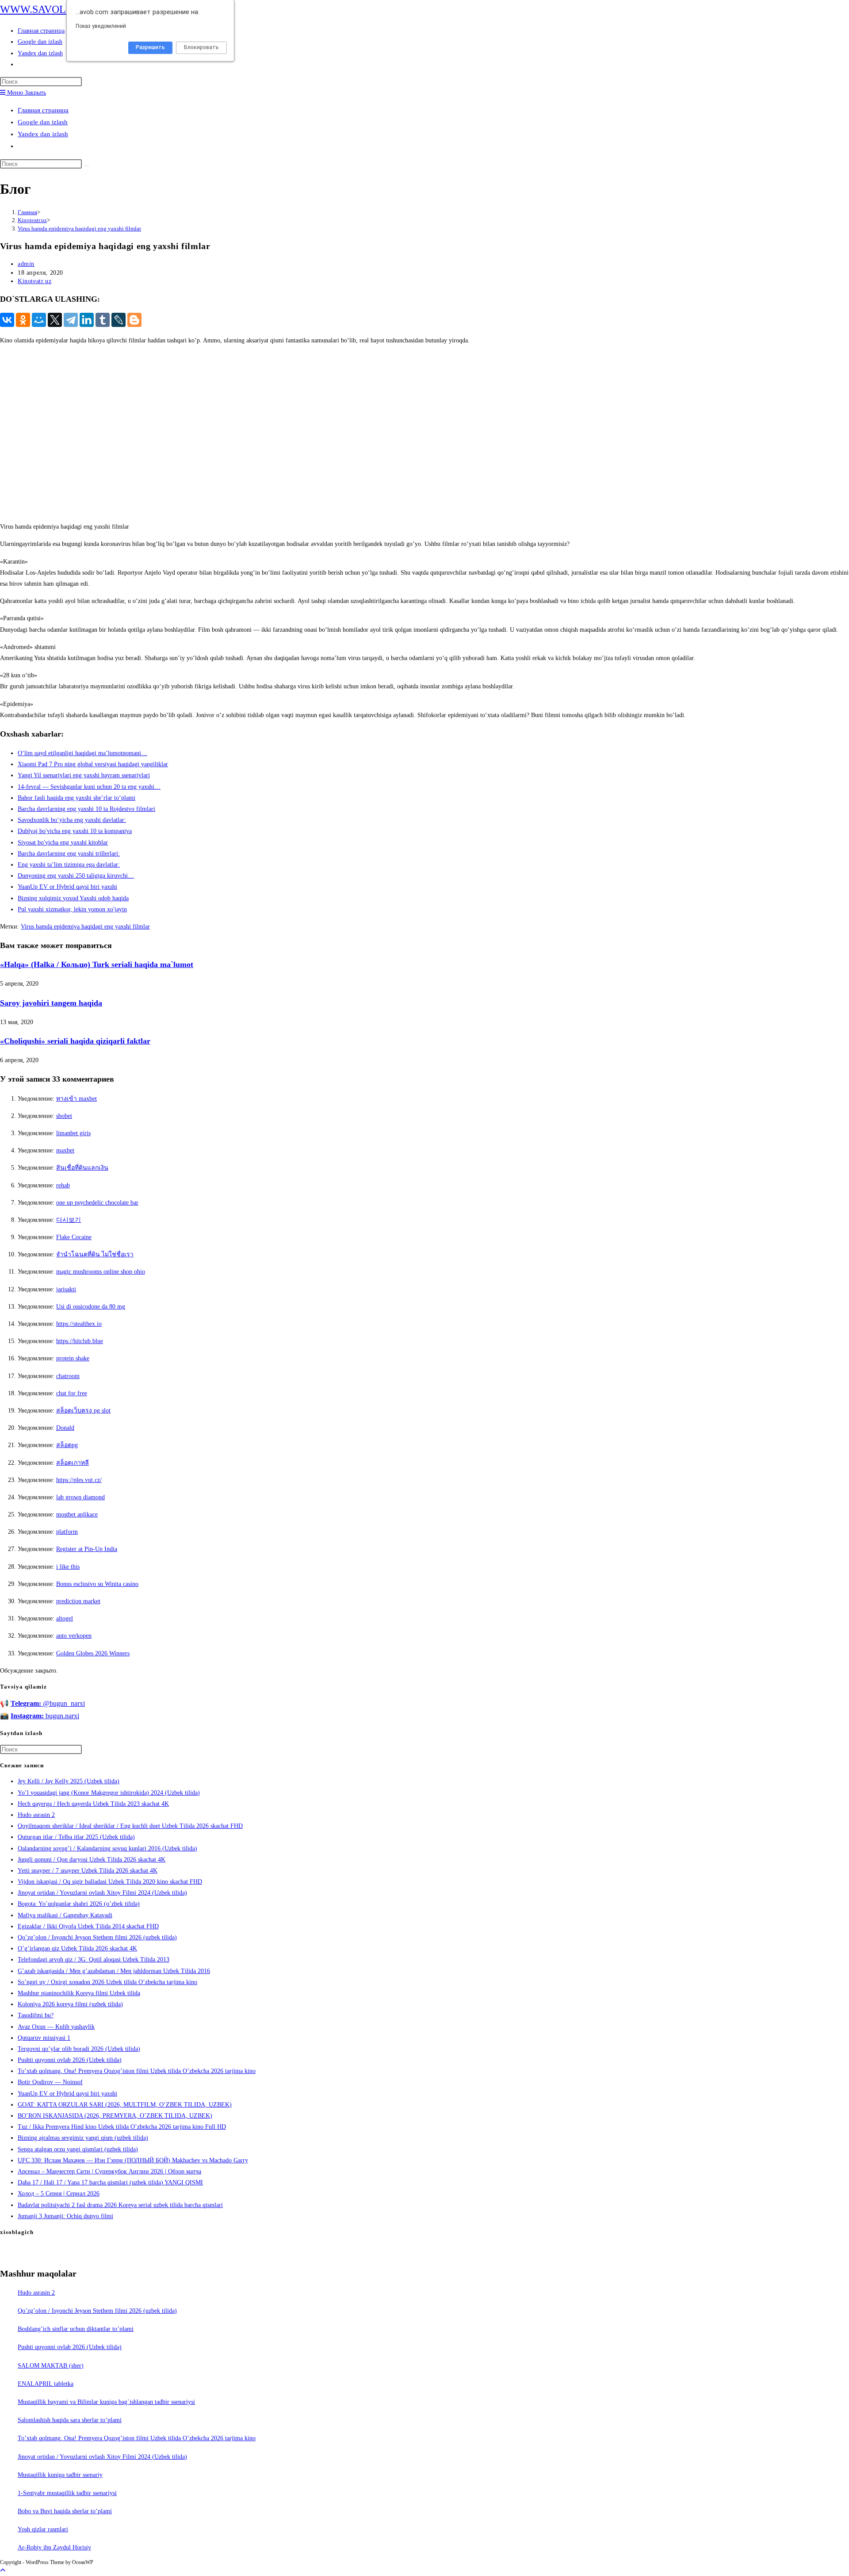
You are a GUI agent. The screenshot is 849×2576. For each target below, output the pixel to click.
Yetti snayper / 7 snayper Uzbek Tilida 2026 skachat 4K (88, 1871)
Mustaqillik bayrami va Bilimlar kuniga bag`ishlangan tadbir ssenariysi (106, 2402)
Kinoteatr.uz (34, 281)
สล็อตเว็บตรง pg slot (83, 1411)
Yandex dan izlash (43, 134)
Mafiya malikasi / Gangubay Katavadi (65, 1915)
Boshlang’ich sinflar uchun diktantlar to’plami (76, 2329)
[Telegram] (71, 320)
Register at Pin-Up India (87, 1549)
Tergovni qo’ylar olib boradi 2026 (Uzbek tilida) (79, 2049)
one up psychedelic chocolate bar (97, 1203)
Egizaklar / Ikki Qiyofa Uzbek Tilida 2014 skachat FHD (88, 1926)
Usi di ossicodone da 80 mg (91, 1307)
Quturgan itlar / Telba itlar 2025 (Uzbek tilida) (76, 1837)
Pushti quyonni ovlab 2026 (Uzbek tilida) (70, 2060)
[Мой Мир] (39, 320)
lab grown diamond (80, 1497)
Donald (65, 1428)
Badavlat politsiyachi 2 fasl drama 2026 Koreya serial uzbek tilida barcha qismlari (120, 2205)
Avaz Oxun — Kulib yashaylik (56, 2027)
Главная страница (43, 110)
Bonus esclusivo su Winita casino (97, 1584)
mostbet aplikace (77, 1515)
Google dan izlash (43, 122)
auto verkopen (74, 1636)
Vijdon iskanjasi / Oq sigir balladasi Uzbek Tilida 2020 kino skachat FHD (110, 1882)
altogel (65, 1618)
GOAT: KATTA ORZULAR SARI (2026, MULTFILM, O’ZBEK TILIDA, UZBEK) (125, 2105)
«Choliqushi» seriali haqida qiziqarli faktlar (75, 1041)
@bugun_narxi (48, 1703)
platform (67, 1532)
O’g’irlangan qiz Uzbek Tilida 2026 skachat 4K (77, 1948)
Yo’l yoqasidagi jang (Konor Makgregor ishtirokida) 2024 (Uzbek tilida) (109, 1793)
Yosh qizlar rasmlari (43, 2529)
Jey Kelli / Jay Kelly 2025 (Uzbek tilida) (69, 1781)
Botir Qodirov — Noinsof (50, 2082)
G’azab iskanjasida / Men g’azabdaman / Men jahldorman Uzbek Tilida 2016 (114, 1971)
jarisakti (66, 1289)
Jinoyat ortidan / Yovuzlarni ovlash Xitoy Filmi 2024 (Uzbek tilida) (102, 1893)
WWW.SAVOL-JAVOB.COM (64, 9)
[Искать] (87, 166)
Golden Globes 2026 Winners (93, 1653)
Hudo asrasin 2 (36, 1815)
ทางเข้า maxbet (76, 1099)
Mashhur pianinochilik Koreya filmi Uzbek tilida (79, 1993)
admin (26, 264)
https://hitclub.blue (80, 1341)
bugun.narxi (45, 1716)
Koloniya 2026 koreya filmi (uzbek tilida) (70, 2004)
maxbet (65, 1150)
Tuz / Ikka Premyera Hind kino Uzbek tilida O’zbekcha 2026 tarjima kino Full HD (122, 2127)
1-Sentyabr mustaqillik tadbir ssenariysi (67, 2493)
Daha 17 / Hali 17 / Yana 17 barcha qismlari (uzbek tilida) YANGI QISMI (110, 2182)
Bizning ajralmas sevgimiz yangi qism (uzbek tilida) (83, 2138)
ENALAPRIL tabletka (46, 2384)
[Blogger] (134, 320)
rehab (63, 1185)
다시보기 (69, 1220)
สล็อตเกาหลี (73, 1463)
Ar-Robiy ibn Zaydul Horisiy (54, 2547)
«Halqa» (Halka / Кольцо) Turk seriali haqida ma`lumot (97, 964)
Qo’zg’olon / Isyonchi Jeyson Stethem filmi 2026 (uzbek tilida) (97, 1937)
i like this (68, 1567)
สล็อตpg (67, 1445)
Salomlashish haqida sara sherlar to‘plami (70, 2420)
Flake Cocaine (74, 1237)
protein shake (73, 1358)
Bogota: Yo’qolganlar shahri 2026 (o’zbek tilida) (79, 1904)
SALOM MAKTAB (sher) (51, 2366)
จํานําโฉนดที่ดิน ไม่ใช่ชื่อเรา (95, 1254)
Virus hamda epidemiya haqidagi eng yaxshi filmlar (79, 228)
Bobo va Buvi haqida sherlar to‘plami (65, 2511)
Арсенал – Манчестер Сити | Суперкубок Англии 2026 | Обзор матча (109, 2171)
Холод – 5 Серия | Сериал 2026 (59, 2194)
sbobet (64, 1116)
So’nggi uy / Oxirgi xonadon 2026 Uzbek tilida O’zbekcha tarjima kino (107, 1982)
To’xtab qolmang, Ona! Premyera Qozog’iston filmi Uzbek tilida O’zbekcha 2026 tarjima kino (137, 2071)
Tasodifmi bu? (36, 2015)
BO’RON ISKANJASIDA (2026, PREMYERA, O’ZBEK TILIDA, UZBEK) (115, 2116)
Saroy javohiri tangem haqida (51, 1003)
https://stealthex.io (79, 1324)
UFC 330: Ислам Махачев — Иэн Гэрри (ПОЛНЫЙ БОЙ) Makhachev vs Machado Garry (133, 2160)
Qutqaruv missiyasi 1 (44, 2038)
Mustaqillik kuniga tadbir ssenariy (60, 2475)
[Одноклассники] (23, 320)
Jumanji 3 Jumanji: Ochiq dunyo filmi (65, 2216)
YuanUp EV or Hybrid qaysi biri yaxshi (67, 2094)
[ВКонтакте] (7, 320)
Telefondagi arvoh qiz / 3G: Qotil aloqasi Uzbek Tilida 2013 (94, 1960)
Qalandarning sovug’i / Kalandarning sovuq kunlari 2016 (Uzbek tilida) (107, 1849)
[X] (55, 320)
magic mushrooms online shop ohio (101, 1272)
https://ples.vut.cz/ (79, 1480)
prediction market (78, 1601)
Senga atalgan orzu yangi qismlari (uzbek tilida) (78, 2149)
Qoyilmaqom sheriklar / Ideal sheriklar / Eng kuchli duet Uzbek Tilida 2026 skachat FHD (130, 1826)
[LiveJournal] (119, 320)
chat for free (72, 1393)
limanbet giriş (73, 1133)
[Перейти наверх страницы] (3, 2570)
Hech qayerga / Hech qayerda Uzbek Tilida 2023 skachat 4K (93, 1804)
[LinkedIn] (87, 320)
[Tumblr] (103, 320)
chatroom (68, 1376)
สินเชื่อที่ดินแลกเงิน (82, 1168)
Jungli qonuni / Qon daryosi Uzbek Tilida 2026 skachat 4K (92, 1860)
